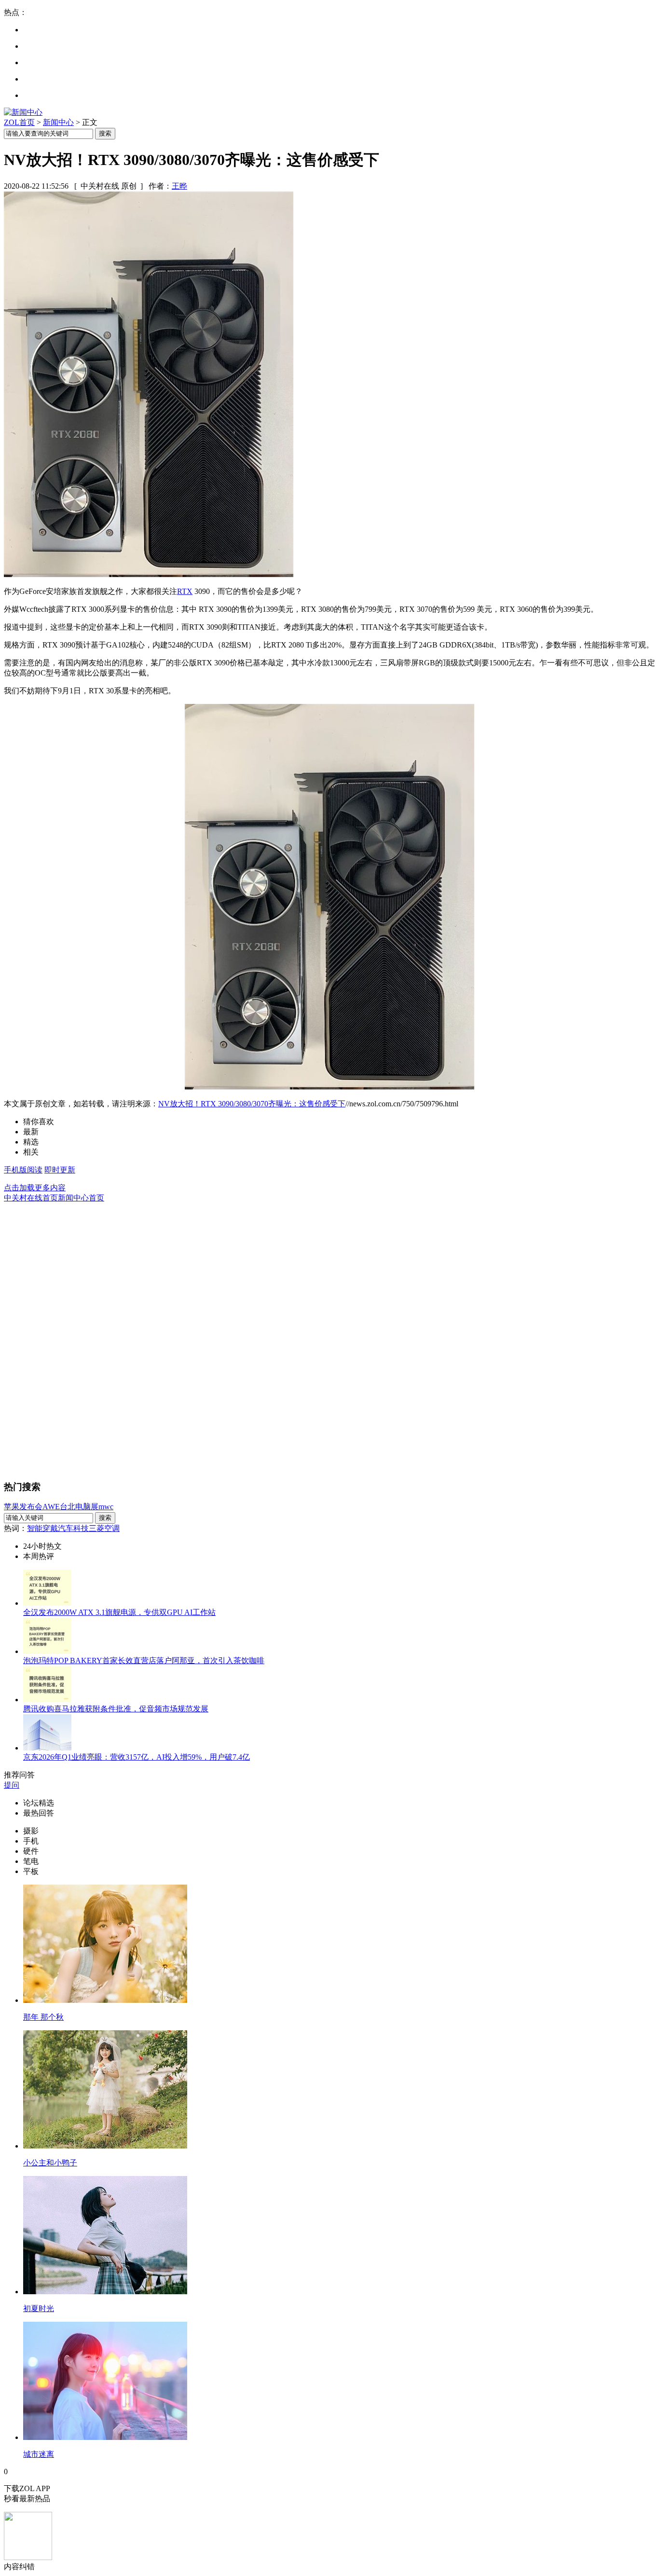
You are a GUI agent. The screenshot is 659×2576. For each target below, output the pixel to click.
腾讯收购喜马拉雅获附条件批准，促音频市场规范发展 (116, 1709)
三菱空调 (104, 1528)
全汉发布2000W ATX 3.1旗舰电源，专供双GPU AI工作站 (119, 1612)
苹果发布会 (23, 1507)
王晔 (179, 186)
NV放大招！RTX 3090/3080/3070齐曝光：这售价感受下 (252, 1104)
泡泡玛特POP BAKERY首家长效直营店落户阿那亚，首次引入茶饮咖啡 (144, 1660)
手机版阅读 (23, 1170)
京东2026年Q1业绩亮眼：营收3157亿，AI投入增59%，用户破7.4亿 (137, 1757)
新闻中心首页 (81, 1198)
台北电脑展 (79, 1507)
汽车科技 (73, 1528)
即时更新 (60, 1170)
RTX (185, 591)
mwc (106, 1507)
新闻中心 (58, 122)
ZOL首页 (19, 122)
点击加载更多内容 (35, 1188)
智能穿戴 (42, 1528)
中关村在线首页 (31, 1198)
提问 (12, 1785)
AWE (51, 1507)
